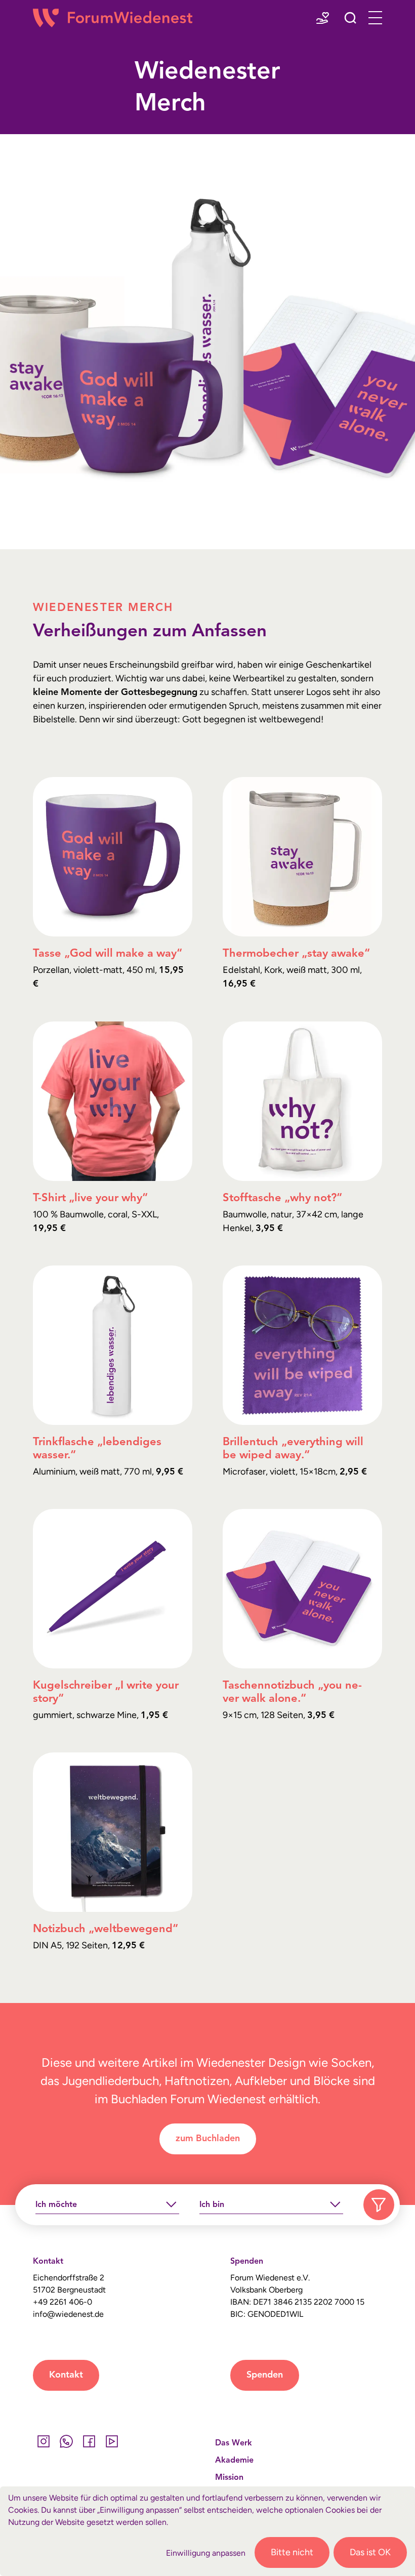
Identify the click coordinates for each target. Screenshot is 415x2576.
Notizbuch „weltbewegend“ (106, 1929)
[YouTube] (112, 2441)
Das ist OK (370, 2552)
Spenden (265, 2375)
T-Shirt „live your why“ (90, 1198)
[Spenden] (323, 19)
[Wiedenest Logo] (113, 18)
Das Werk (234, 2443)
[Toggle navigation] (372, 18)
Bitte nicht (292, 2552)
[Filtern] (379, 2205)
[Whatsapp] (66, 2441)
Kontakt (66, 2375)
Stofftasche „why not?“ (282, 1198)
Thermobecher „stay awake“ (296, 954)
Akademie (234, 2461)
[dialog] (207, 2531)
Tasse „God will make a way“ (108, 954)
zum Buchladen (208, 2139)
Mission (229, 2478)
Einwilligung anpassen (206, 2553)
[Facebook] (89, 2441)
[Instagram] (43, 2441)
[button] (350, 19)
